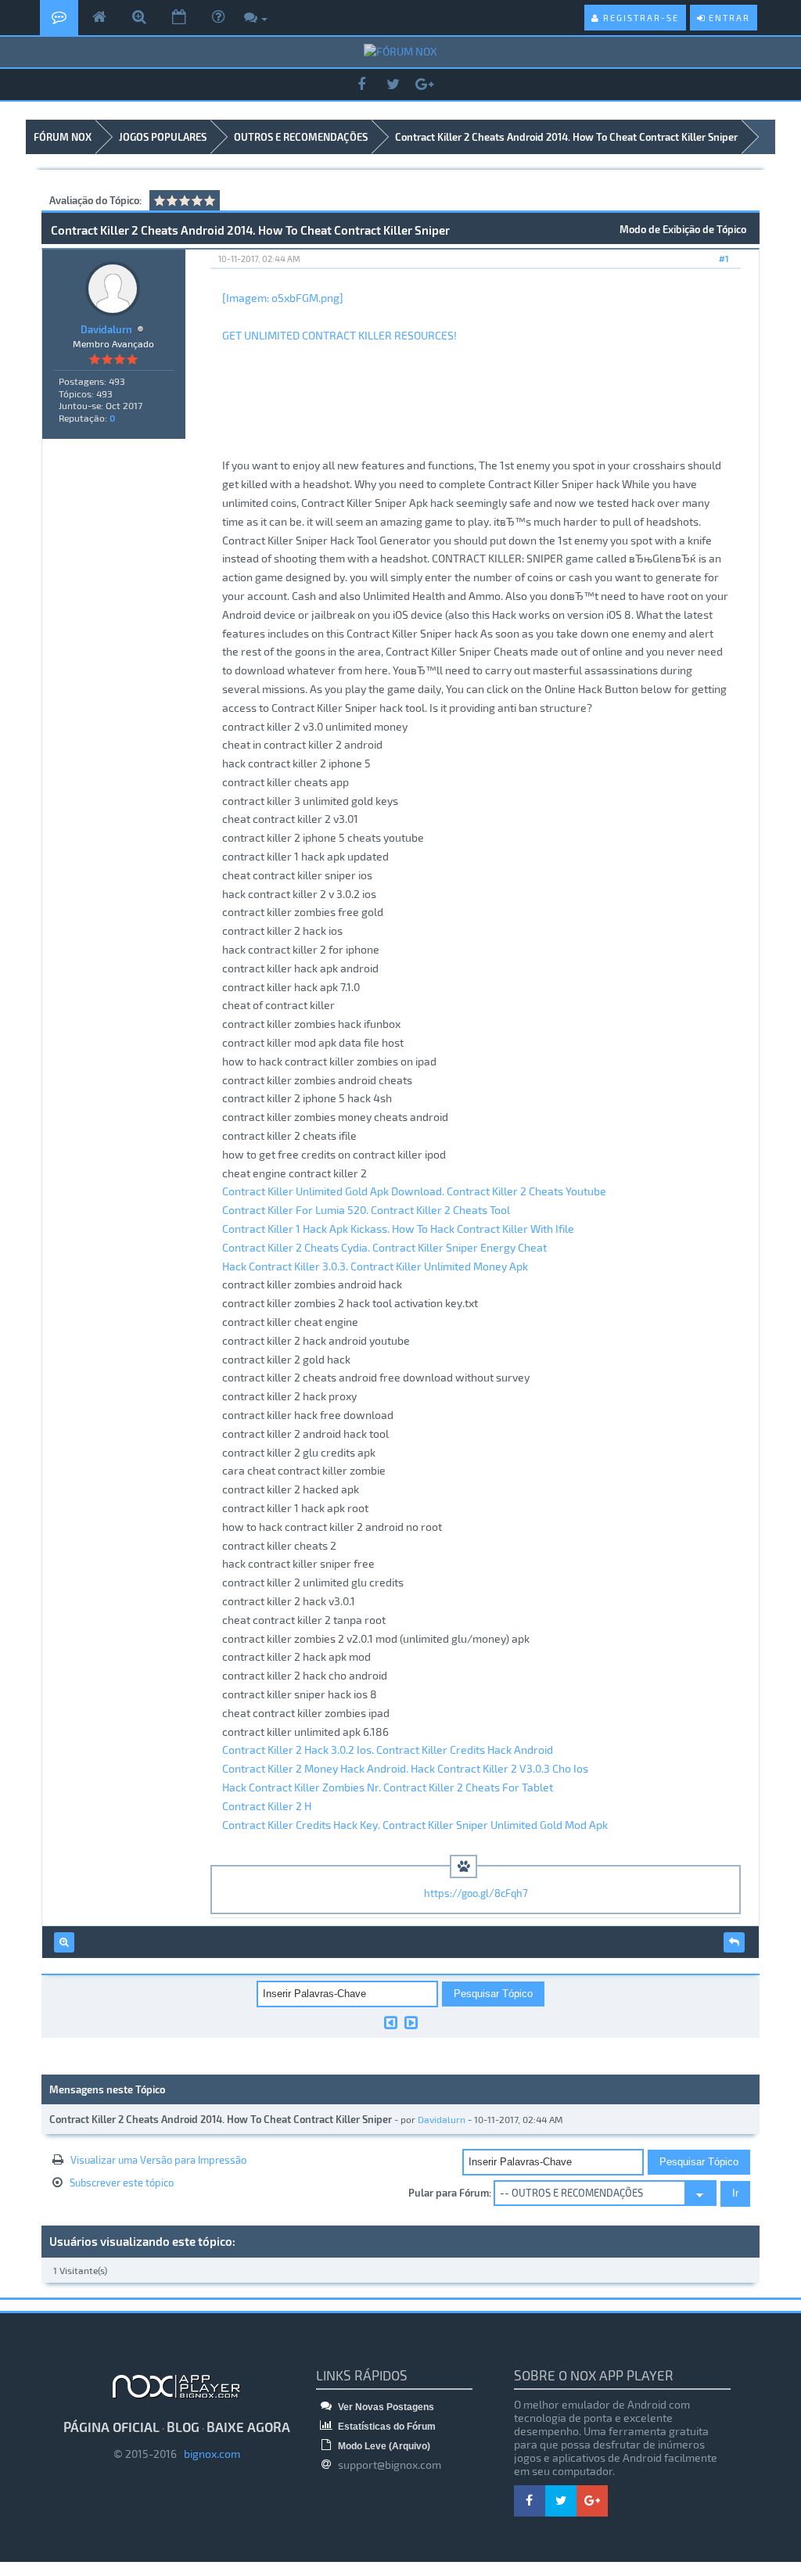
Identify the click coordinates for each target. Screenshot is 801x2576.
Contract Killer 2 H (267, 1806)
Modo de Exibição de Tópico (683, 229)
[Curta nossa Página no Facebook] (361, 85)
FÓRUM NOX (63, 137)
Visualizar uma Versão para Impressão (158, 2160)
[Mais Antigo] (391, 2022)
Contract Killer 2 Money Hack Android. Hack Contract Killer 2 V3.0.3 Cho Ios (405, 1768)
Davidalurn (106, 329)
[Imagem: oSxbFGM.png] (283, 298)
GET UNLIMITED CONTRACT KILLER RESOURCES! (339, 335)
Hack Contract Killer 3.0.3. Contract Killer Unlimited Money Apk (375, 1266)
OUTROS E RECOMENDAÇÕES (301, 137)
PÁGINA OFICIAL (111, 2427)
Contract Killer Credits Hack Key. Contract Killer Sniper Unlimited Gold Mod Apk (415, 1825)
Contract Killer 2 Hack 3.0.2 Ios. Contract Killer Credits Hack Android (388, 1750)
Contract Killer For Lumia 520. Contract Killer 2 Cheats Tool (366, 1210)
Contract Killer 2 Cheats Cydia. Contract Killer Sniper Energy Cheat (384, 1247)
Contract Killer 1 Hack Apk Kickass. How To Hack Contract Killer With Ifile (398, 1229)
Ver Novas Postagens (385, 2407)
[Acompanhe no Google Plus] (424, 85)
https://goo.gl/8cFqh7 (476, 1893)
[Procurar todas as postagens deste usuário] (64, 1942)
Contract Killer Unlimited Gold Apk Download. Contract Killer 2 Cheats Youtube (414, 1191)
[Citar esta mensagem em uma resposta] (734, 1942)
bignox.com (208, 2454)
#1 (724, 259)
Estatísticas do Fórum (386, 2427)
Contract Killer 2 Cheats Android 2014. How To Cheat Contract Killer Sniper (566, 137)
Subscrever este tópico (122, 2183)
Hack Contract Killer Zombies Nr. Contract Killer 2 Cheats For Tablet (388, 1787)
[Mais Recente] (411, 2022)
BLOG (183, 2427)
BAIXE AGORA (248, 2427)
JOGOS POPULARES (163, 137)
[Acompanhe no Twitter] (393, 85)
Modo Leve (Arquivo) (383, 2446)
